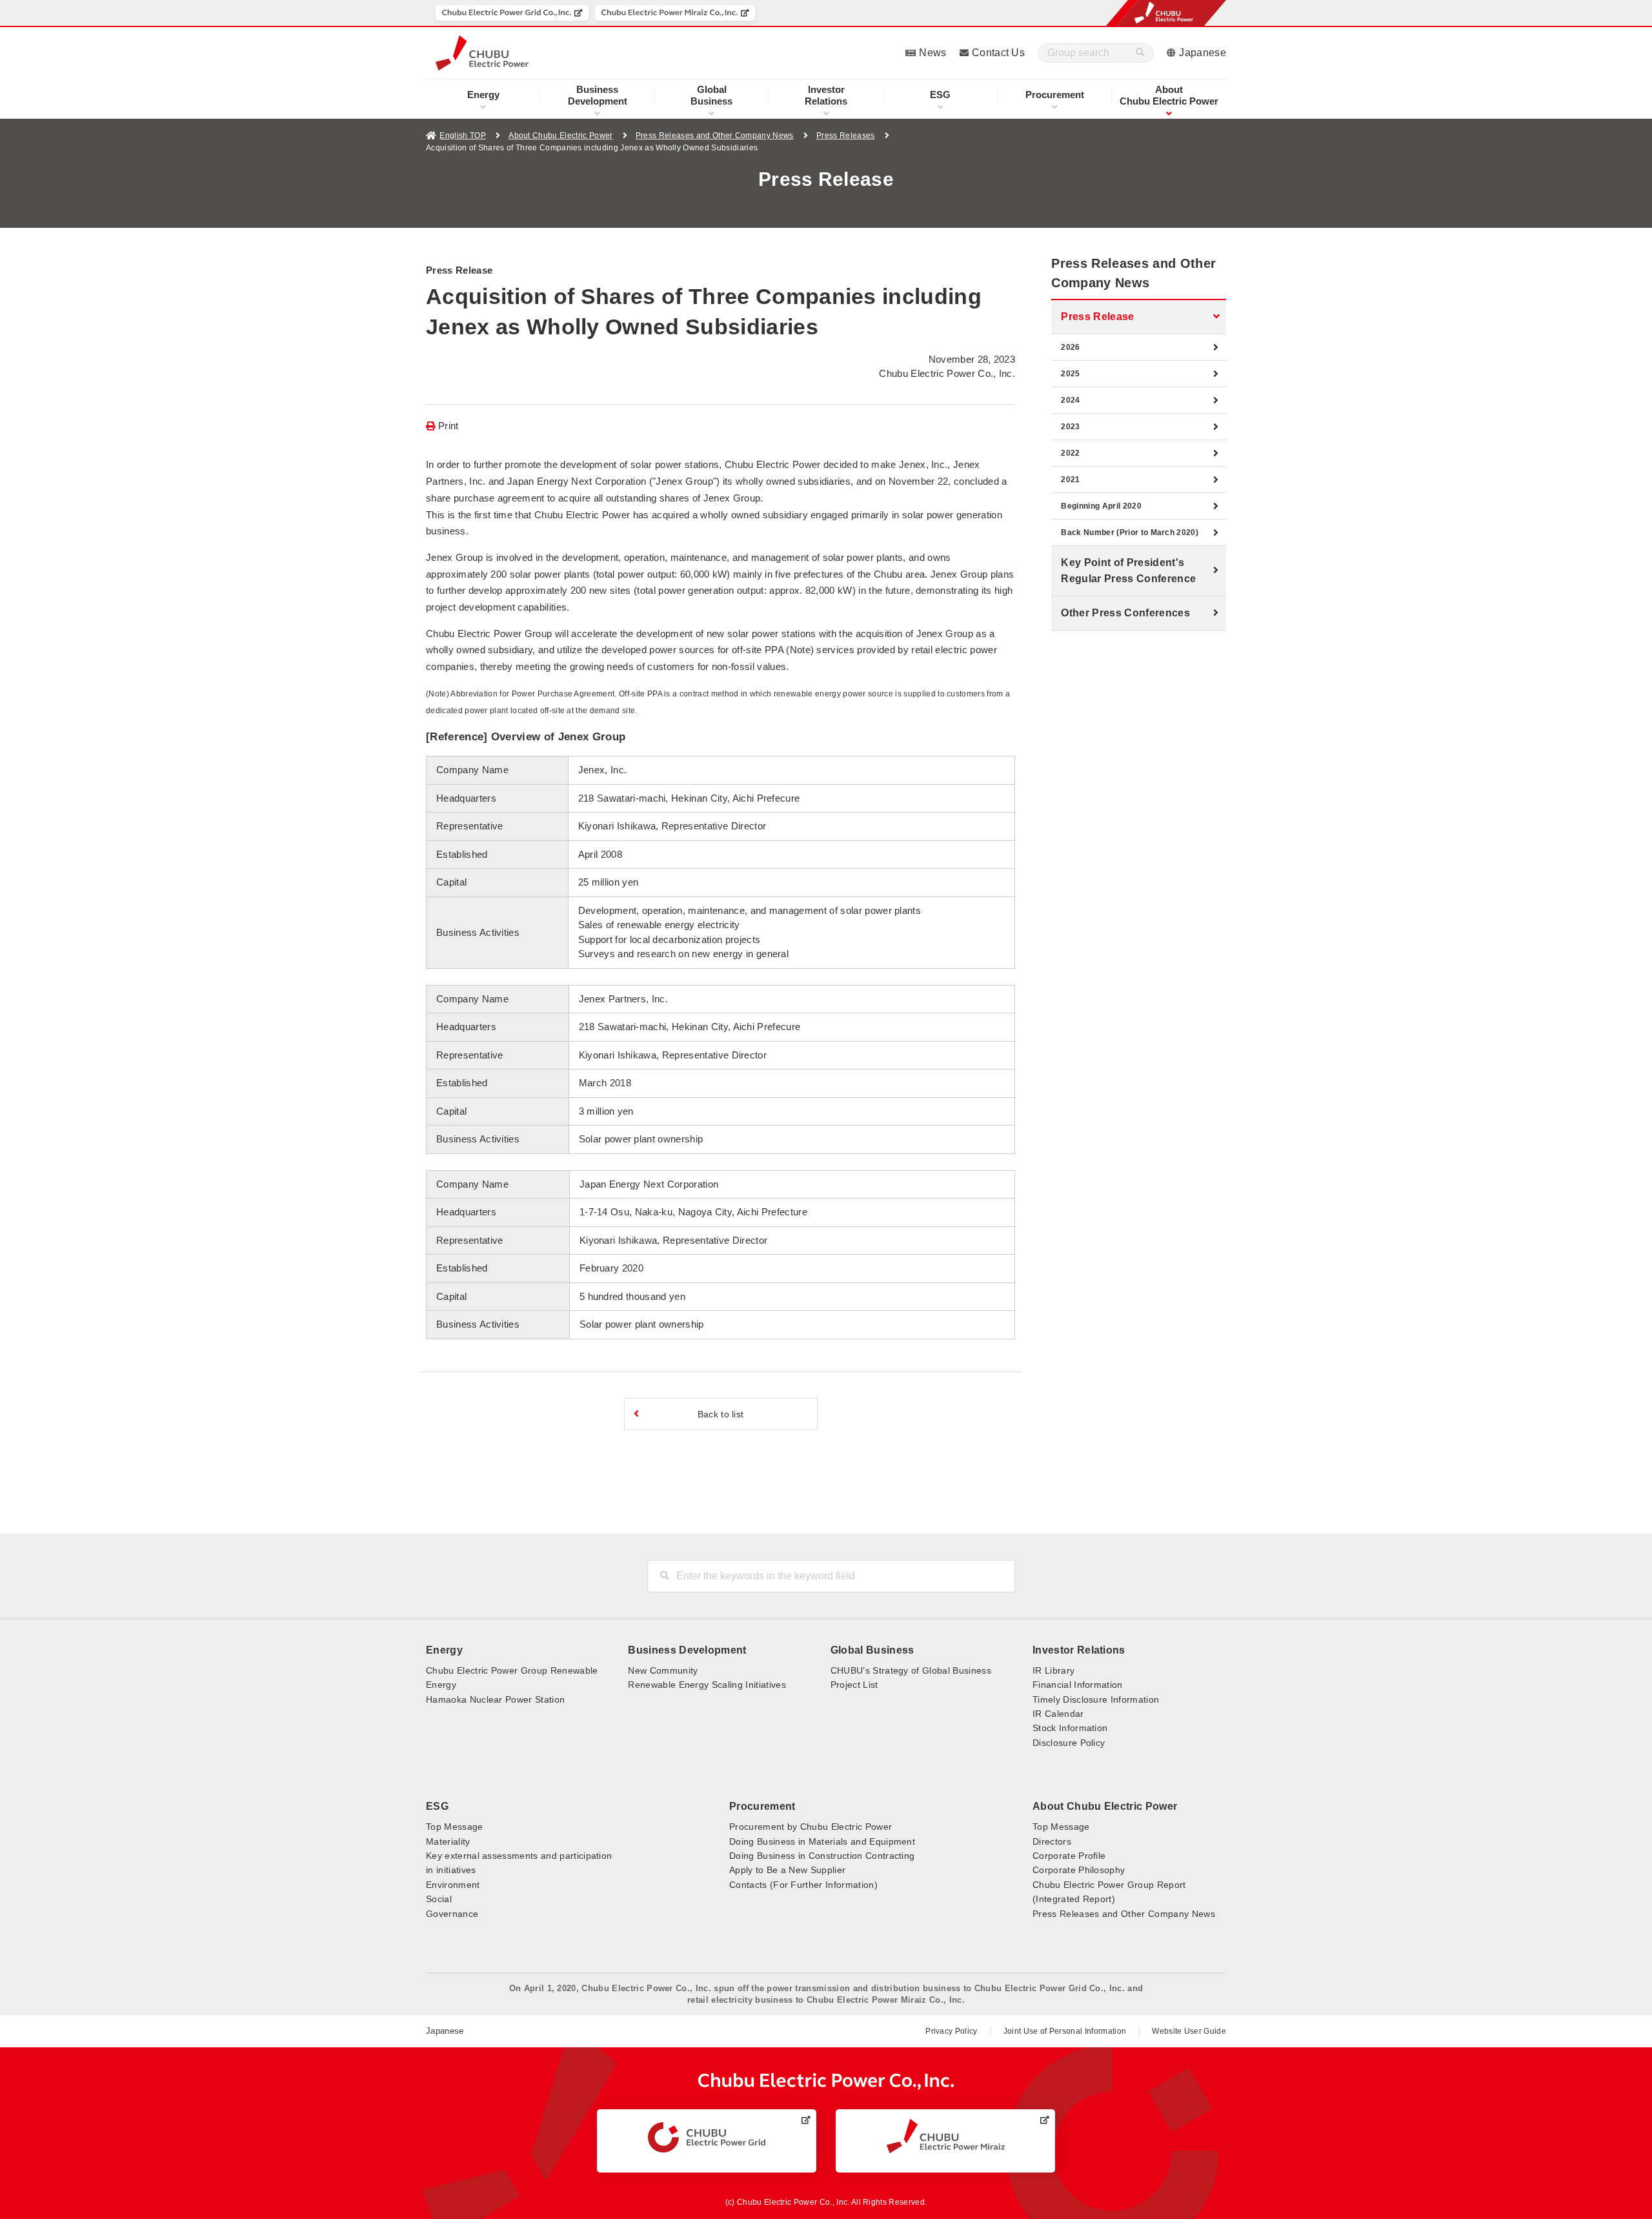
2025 (1070, 374)
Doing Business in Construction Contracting (822, 1856)
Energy (483, 95)
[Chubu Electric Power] (482, 53)
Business (711, 95)
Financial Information (1078, 1685)
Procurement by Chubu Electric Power (811, 1827)
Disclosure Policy (1069, 1743)
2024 (1070, 400)
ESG (940, 95)
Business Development (687, 1650)
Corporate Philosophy (1079, 1870)
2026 (1070, 347)
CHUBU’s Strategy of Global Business (911, 1670)
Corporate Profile (1069, 1856)
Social (439, 1899)
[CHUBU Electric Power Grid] (707, 2138)
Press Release (1097, 317)
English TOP (463, 136)
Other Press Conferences (1125, 613)
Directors (1052, 1841)
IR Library (1053, 1670)
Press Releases (845, 136)
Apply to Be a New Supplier (787, 1870)
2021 (1070, 480)
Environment (453, 1885)
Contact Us (998, 53)
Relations (826, 95)
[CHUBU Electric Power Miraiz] (946, 2136)
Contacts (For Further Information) (803, 1885)
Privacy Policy (951, 2031)
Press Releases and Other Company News (715, 136)
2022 (1070, 453)
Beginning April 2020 (1101, 506)
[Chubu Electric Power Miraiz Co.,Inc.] (675, 13)
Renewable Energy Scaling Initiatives (707, 1685)
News (932, 53)
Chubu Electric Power (1169, 95)
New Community (663, 1670)
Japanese (1203, 53)
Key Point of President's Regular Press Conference (1128, 571)
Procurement (1055, 95)
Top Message (455, 1827)
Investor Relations (1079, 1650)
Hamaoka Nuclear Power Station (495, 1699)
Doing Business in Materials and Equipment (822, 1841)
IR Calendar (1058, 1714)
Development (598, 95)
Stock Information (1070, 1728)
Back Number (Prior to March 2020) (1130, 532)
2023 (1070, 427)
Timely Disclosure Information (1096, 1699)
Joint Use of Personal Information (1065, 2031)
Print (448, 426)
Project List (854, 1685)
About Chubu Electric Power (560, 136)
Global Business (872, 1650)
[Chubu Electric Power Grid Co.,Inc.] (512, 13)
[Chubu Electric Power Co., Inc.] (826, 2081)
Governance (452, 1914)
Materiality (448, 1841)
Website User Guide (1189, 2031)
